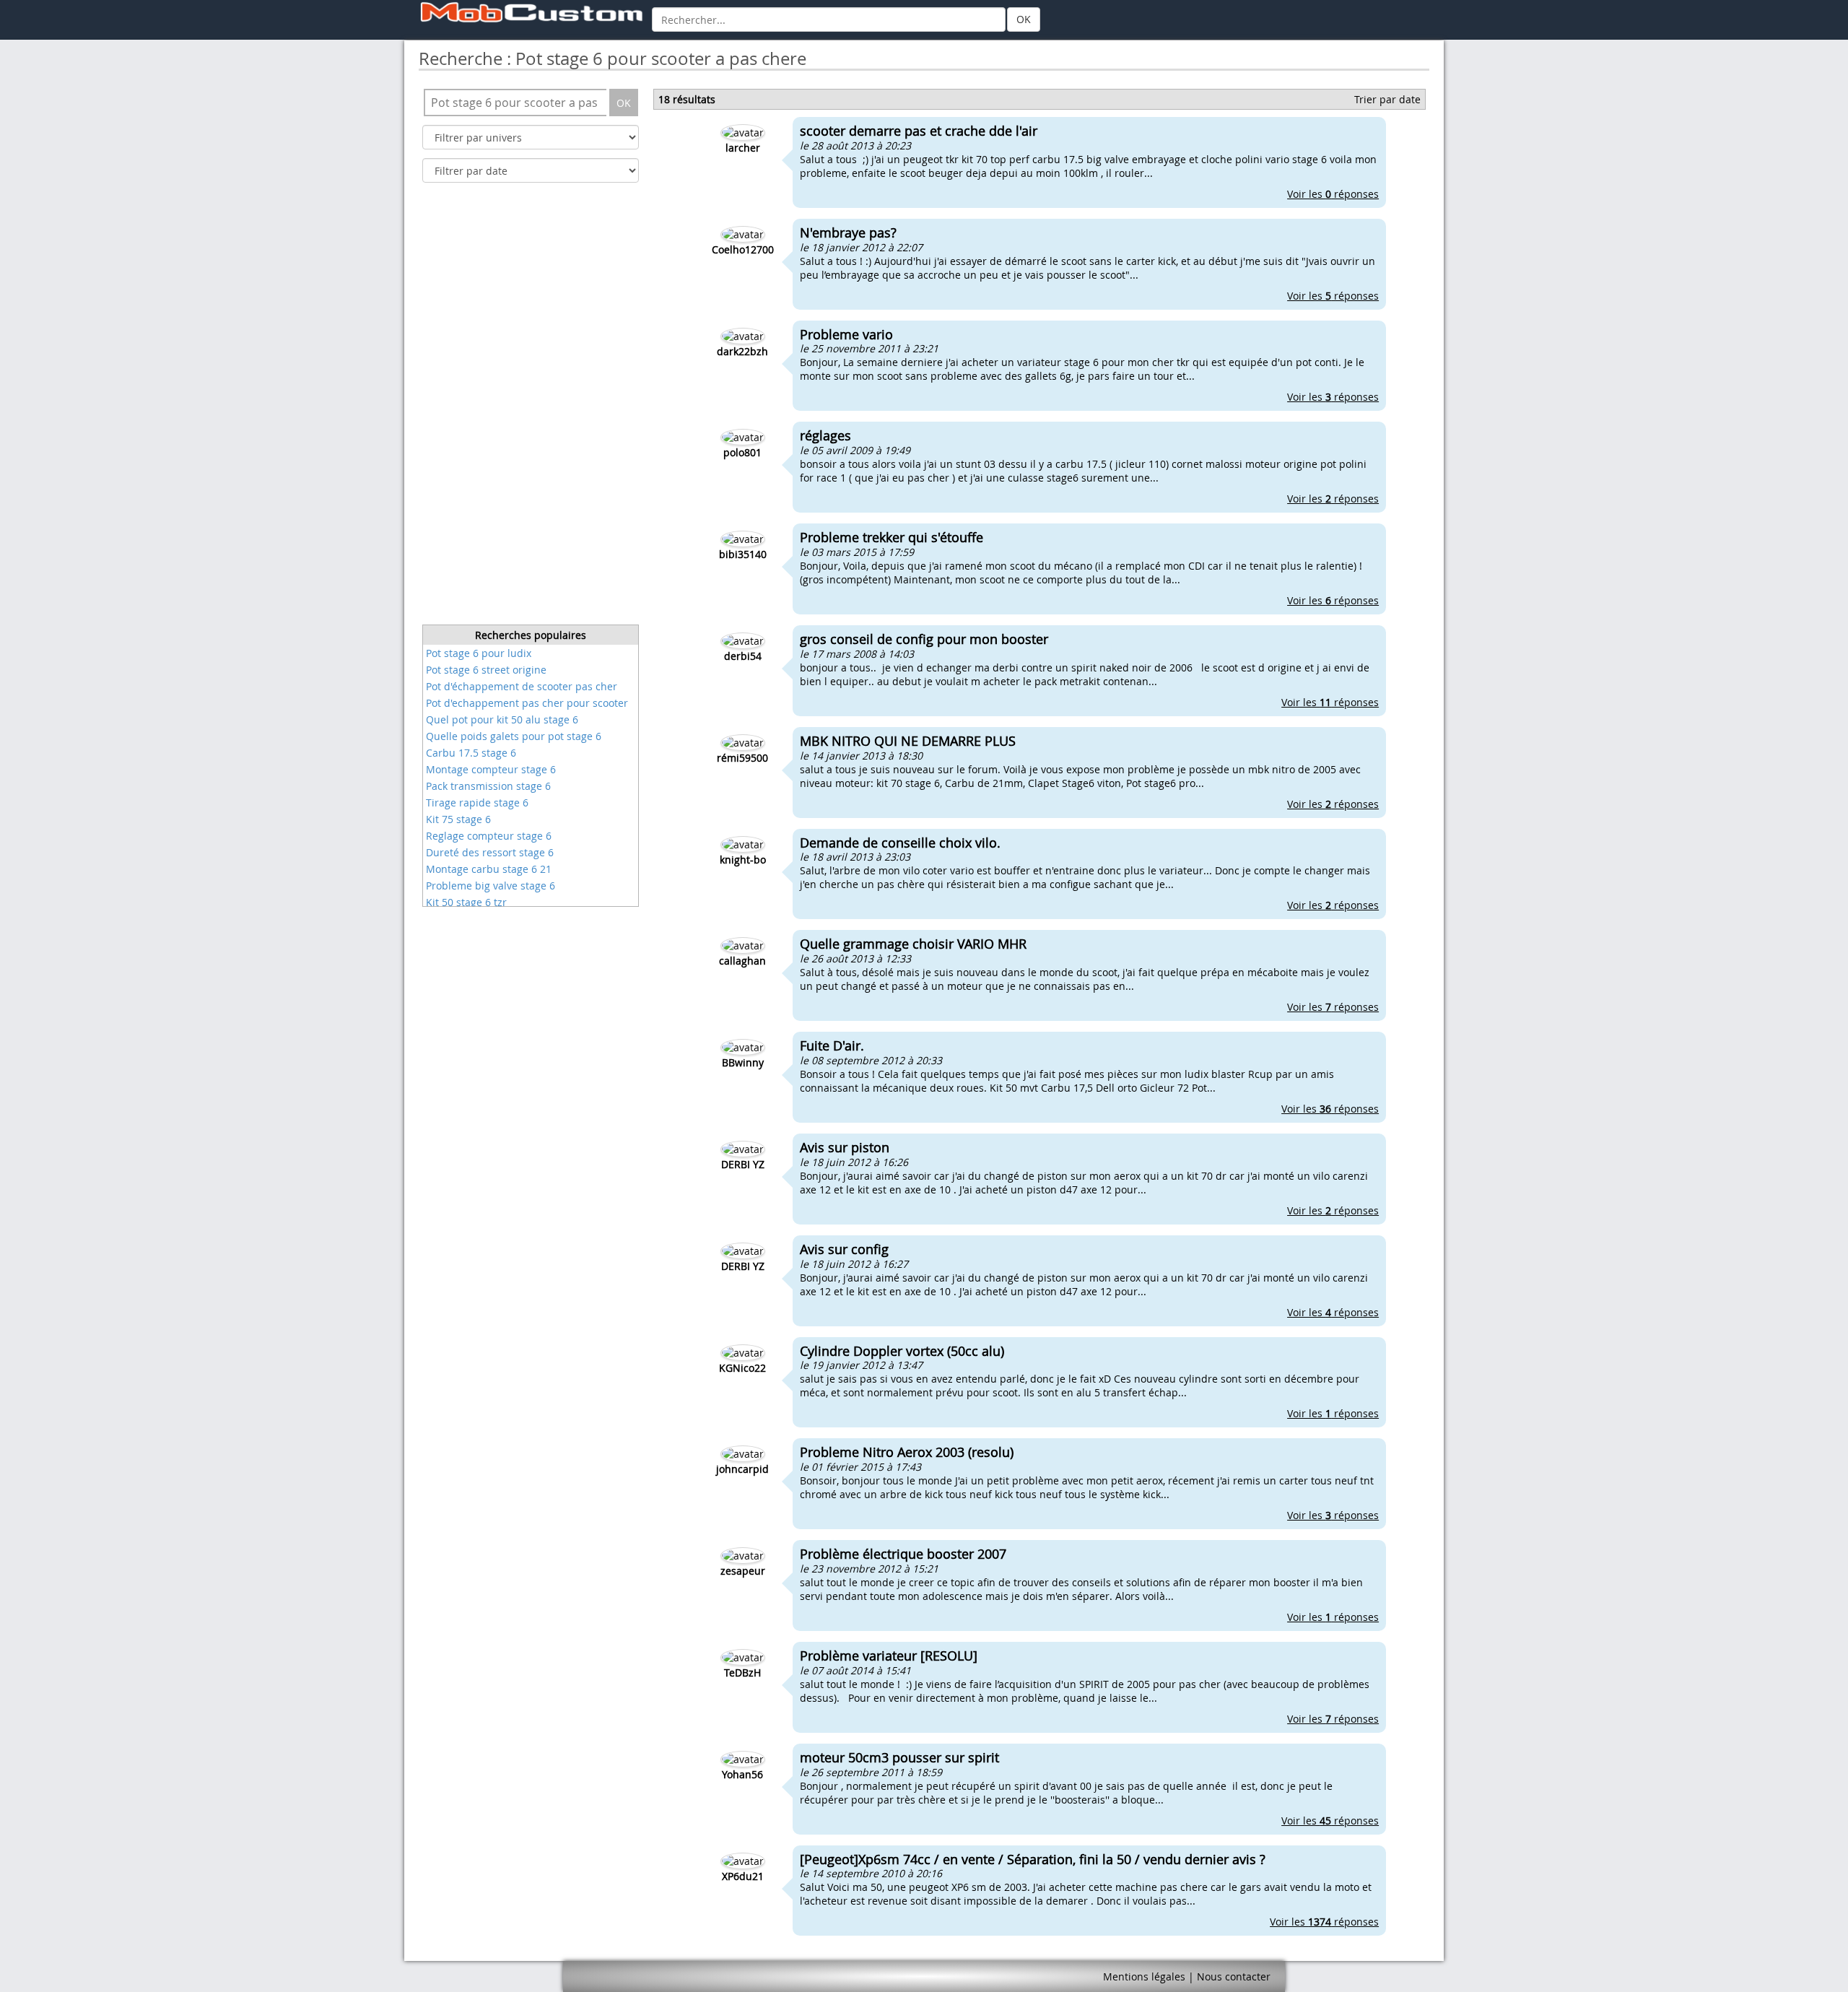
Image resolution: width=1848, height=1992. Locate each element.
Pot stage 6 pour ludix (479, 653)
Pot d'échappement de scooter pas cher (522, 686)
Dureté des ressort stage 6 (490, 852)
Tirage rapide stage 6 (477, 803)
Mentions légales (1144, 1976)
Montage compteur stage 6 (491, 769)
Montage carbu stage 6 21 (489, 869)
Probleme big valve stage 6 (491, 886)
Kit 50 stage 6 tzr (466, 902)
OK (1024, 19)
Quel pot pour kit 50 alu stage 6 (502, 719)
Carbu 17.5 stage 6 (471, 753)
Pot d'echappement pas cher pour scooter (527, 703)
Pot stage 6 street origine (486, 670)
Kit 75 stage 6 (458, 819)
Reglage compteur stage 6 (489, 836)
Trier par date (1387, 99)
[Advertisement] (531, 408)
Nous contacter (1234, 1976)
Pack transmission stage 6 (488, 786)
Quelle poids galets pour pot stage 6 (514, 736)
